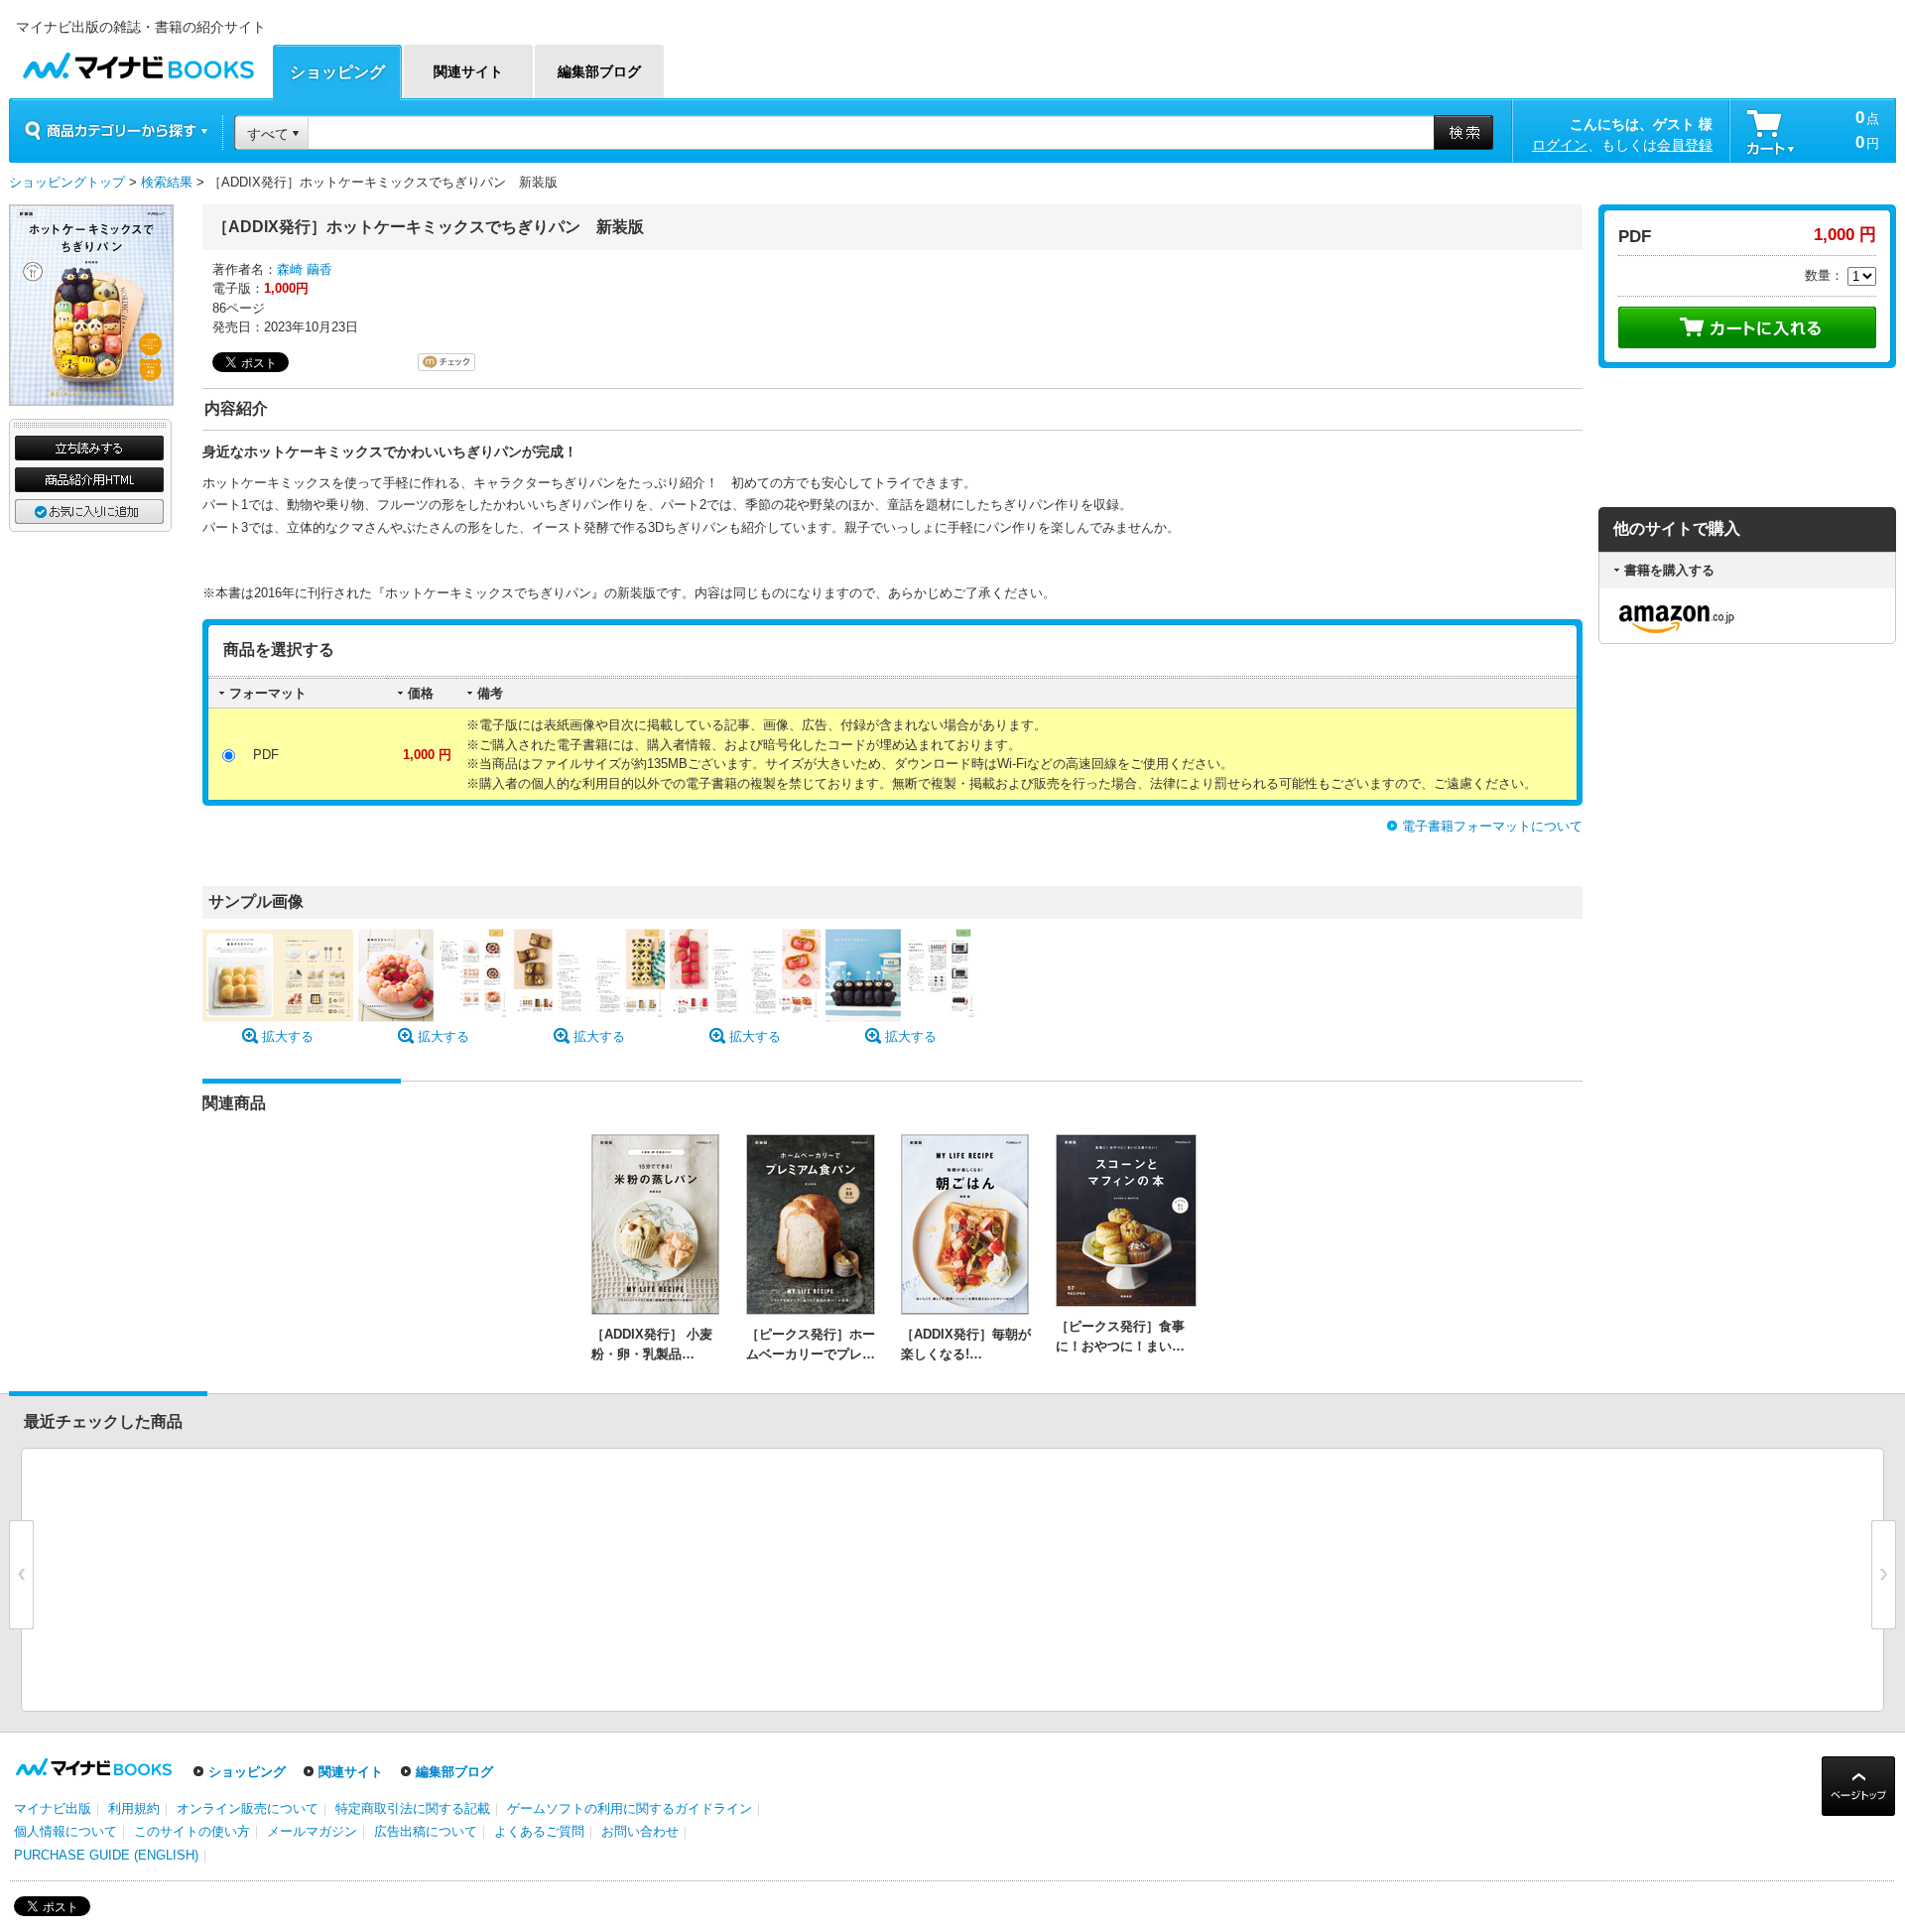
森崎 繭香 (305, 269)
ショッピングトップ (67, 182)
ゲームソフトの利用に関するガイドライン (630, 1808)
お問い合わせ (640, 1831)
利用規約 (134, 1808)
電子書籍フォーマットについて (1492, 826)
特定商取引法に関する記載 (413, 1808)
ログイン (1560, 145)
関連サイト (351, 1772)
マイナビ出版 (53, 1808)
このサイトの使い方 (192, 1831)
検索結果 (167, 182)
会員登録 (1685, 145)
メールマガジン (312, 1831)
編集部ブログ (454, 1772)
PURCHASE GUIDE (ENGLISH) (106, 1855)
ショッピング (247, 1772)
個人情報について (65, 1831)
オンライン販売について (248, 1808)
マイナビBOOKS (138, 61)
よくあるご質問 (539, 1831)
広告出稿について (426, 1831)
